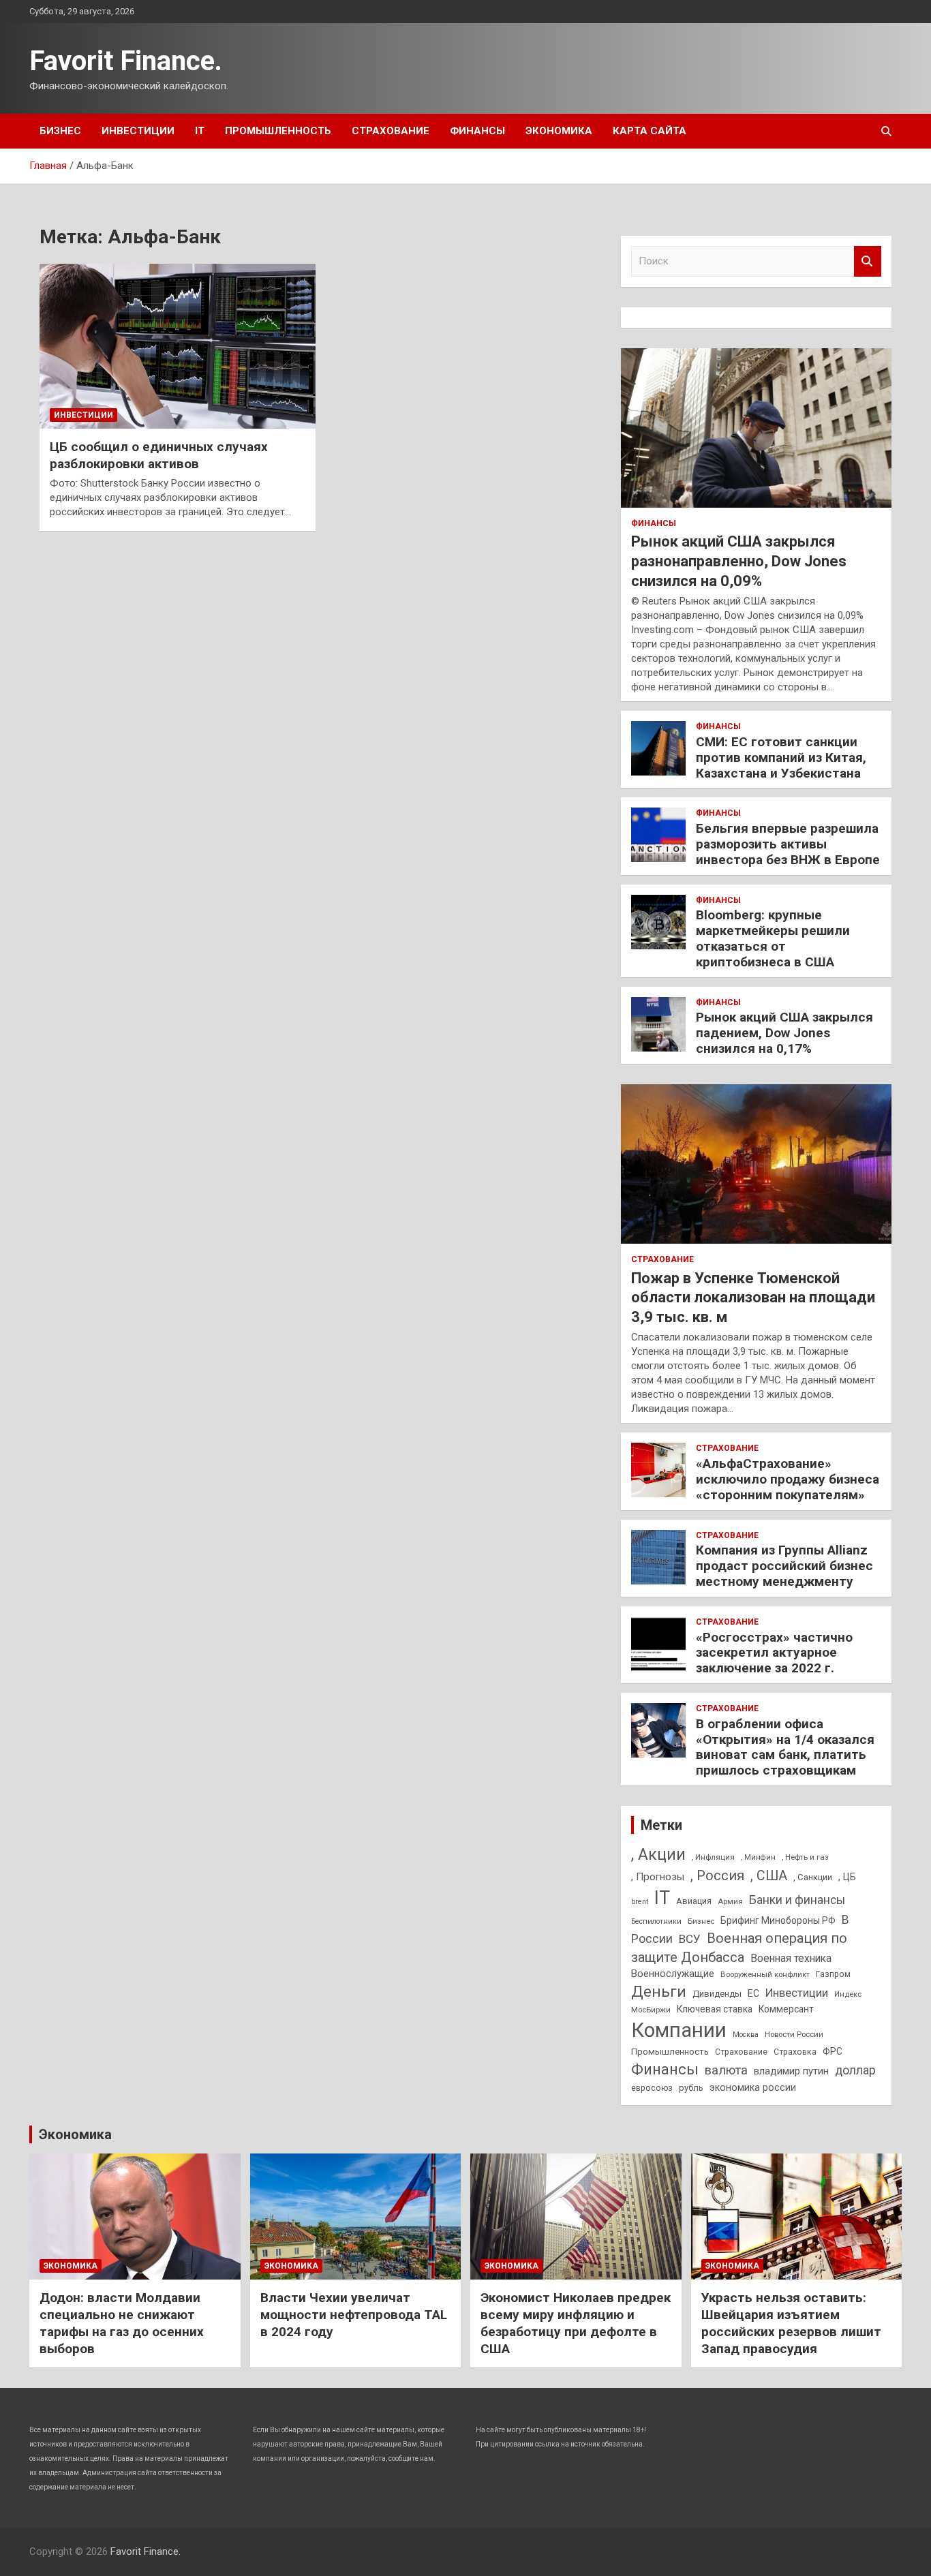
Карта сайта (650, 131)
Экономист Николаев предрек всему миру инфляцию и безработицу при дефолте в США (576, 2323)
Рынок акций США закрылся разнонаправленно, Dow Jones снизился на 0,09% (739, 561)
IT (200, 131)
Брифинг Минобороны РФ (778, 1920)
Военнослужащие (673, 1974)
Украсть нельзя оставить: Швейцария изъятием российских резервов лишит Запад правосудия (791, 2323)
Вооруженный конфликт (765, 1974)
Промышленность (278, 131)
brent (640, 1902)
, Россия (717, 1875)
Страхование (391, 131)
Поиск (868, 261)
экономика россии (753, 2087)
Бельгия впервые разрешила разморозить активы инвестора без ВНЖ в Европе (788, 844)
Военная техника (791, 1958)
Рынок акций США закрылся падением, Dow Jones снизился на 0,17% (784, 1033)
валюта (726, 2070)
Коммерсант (786, 2009)
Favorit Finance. (126, 61)
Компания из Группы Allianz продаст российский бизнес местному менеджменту (784, 1566)
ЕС (753, 1993)
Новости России (794, 2034)
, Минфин (758, 1857)
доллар (855, 2070)
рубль (691, 2088)
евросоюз (652, 2088)
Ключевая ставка (715, 2009)
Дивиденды (717, 1994)
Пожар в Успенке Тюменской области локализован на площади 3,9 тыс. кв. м (753, 1298)
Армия (730, 1901)
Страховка (795, 2052)
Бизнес (60, 131)
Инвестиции (138, 131)
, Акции (658, 1855)
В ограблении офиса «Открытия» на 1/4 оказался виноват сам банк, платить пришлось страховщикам (785, 1747)
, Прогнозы (658, 1877)
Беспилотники (656, 1921)
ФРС (833, 2051)
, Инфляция (713, 1857)
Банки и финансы (797, 1900)
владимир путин (791, 2071)
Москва (746, 2035)
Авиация (694, 1901)
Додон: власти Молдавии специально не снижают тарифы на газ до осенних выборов (122, 2323)
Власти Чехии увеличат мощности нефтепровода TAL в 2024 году (354, 2314)
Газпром (833, 1974)
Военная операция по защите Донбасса (739, 1948)
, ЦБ (847, 1877)
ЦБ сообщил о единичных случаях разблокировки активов (159, 455)
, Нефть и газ (805, 1857)
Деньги (659, 1992)
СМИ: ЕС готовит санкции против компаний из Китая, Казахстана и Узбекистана (781, 757)
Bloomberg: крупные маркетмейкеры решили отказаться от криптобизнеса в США (773, 938)
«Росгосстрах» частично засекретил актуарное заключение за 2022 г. (774, 1653)
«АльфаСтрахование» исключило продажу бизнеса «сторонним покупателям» (788, 1479)
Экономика (559, 131)
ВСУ (690, 1939)
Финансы (477, 131)
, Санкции (813, 1877)
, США (769, 1876)
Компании (679, 2030)
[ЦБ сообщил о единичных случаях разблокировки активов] (178, 346)
